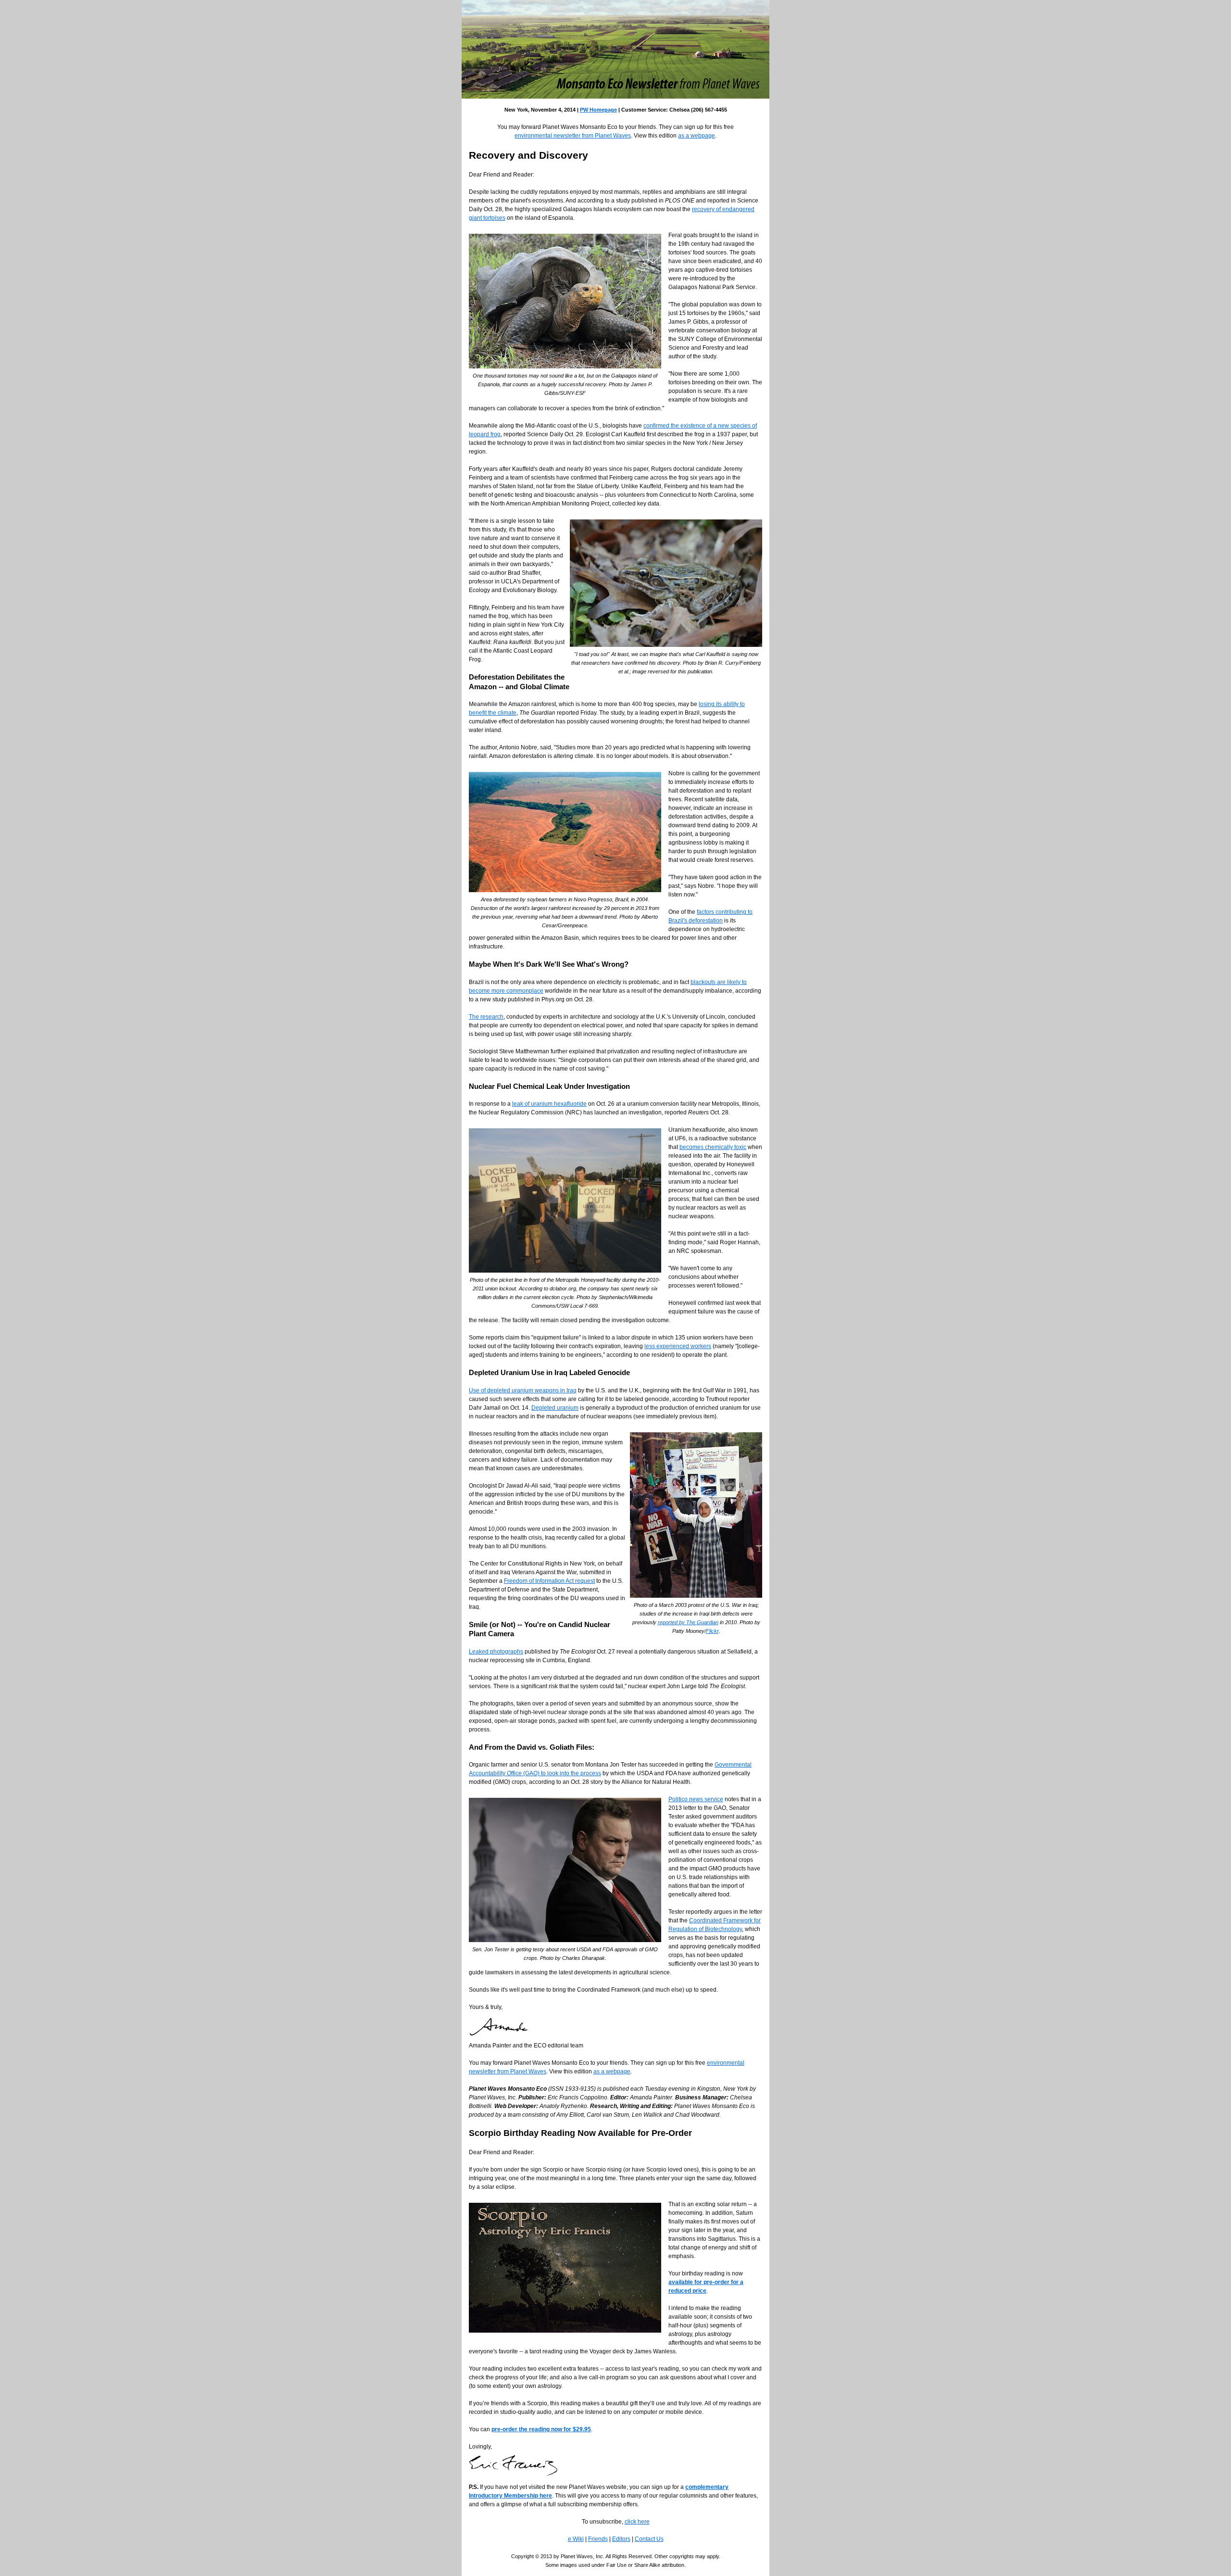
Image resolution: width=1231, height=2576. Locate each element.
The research (486, 1017)
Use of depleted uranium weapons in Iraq (523, 1390)
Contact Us (649, 2539)
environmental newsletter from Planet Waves (573, 136)
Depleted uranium (555, 1408)
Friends (598, 2539)
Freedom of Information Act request (549, 1581)
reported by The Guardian (688, 1622)
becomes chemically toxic (713, 1147)
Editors (621, 2539)
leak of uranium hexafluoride (549, 1104)
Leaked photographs (496, 1652)
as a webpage (697, 136)
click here (637, 2522)
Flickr (712, 1631)
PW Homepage (598, 110)
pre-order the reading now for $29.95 (541, 2429)
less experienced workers (678, 1346)
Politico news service (696, 1799)
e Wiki (576, 2539)
